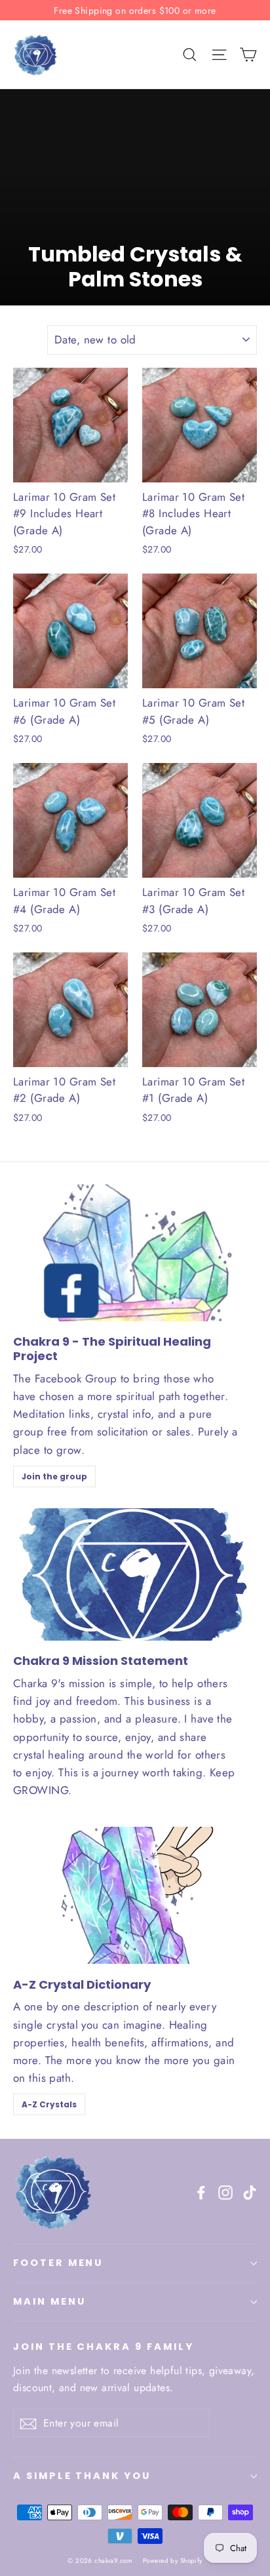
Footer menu (58, 2263)
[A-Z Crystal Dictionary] (135, 1895)
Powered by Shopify (173, 2561)
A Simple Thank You (82, 2476)
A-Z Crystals (49, 2104)
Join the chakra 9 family (104, 2347)
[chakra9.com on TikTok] (250, 2192)
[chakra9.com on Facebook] (201, 2192)
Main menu (49, 2301)
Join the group (54, 1476)
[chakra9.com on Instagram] (225, 2192)
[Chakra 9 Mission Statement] (131, 1575)
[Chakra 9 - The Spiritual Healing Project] (135, 1253)
